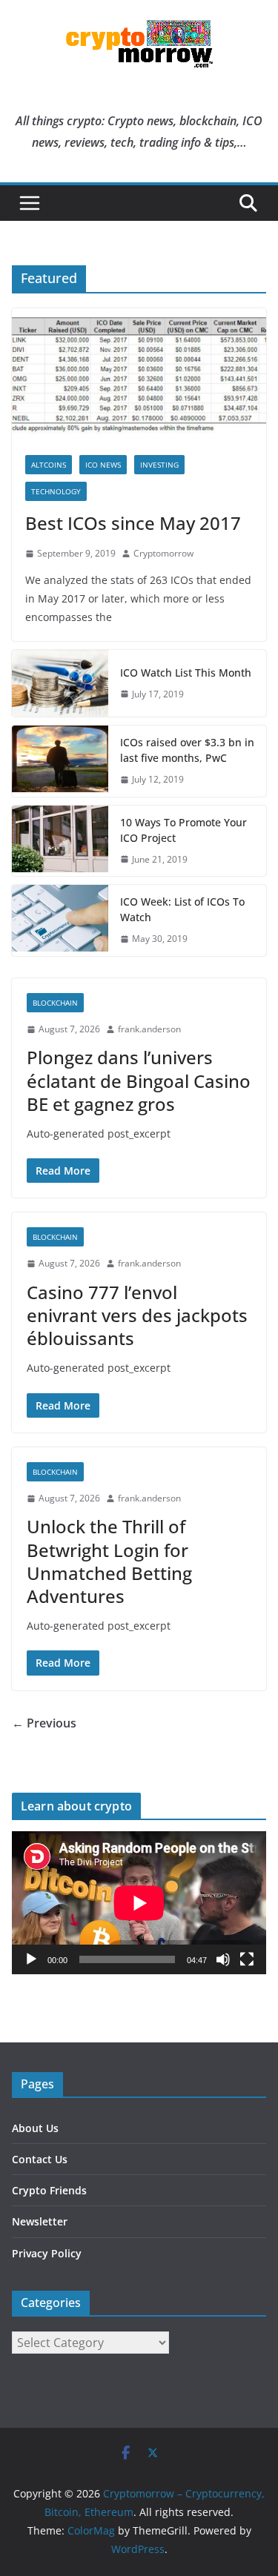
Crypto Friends (49, 2190)
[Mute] (223, 1959)
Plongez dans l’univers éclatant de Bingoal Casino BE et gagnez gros (139, 1080)
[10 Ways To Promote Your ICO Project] (60, 841)
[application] (139, 1903)
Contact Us (40, 2159)
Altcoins (49, 465)
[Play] (31, 1959)
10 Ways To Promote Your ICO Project (183, 830)
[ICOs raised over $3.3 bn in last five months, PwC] (60, 761)
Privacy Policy (47, 2253)
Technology (56, 491)
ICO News (103, 465)
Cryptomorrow (163, 553)
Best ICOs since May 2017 (133, 523)
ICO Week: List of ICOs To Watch (182, 909)
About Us (35, 2128)
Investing (159, 465)
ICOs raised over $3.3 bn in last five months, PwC (187, 750)
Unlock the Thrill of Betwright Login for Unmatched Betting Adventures (109, 1561)
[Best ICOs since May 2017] (139, 375)
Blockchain (55, 1003)
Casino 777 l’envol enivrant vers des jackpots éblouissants (137, 1315)
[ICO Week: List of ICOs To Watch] (60, 920)
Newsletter (40, 2221)
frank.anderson (149, 1029)
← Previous (44, 1723)
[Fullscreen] (247, 1959)
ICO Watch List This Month (186, 673)
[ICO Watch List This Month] (60, 683)
